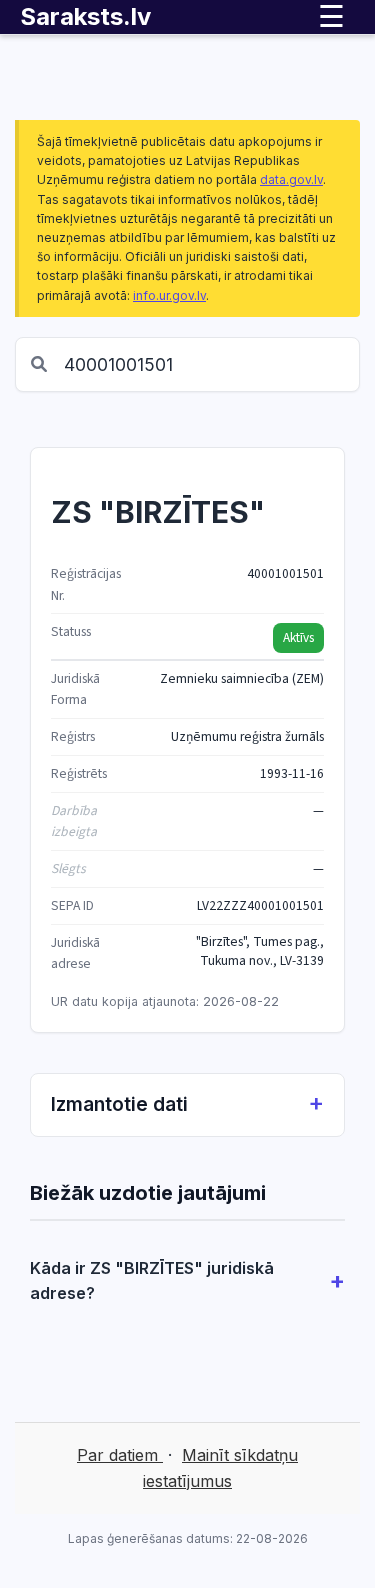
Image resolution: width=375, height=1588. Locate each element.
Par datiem (120, 1455)
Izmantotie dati (119, 1104)
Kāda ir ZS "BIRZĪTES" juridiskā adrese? (152, 1281)
